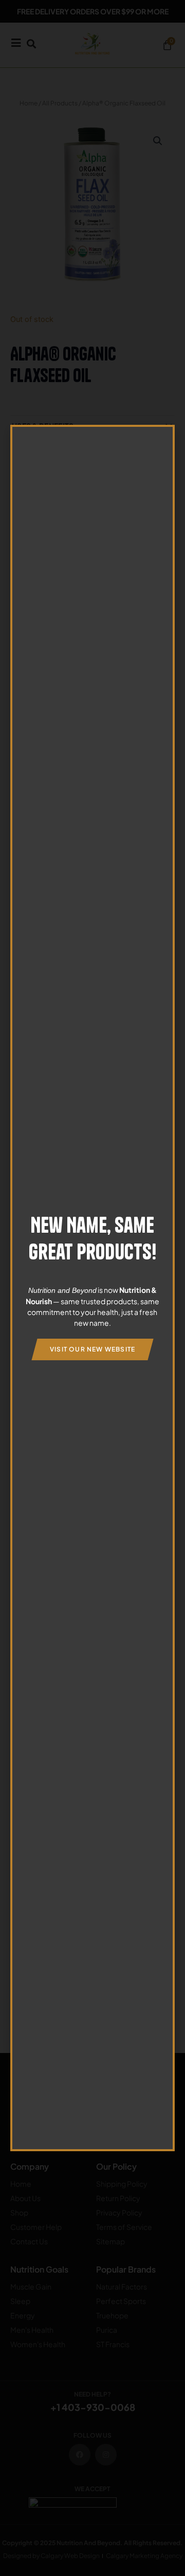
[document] (92, 1288)
